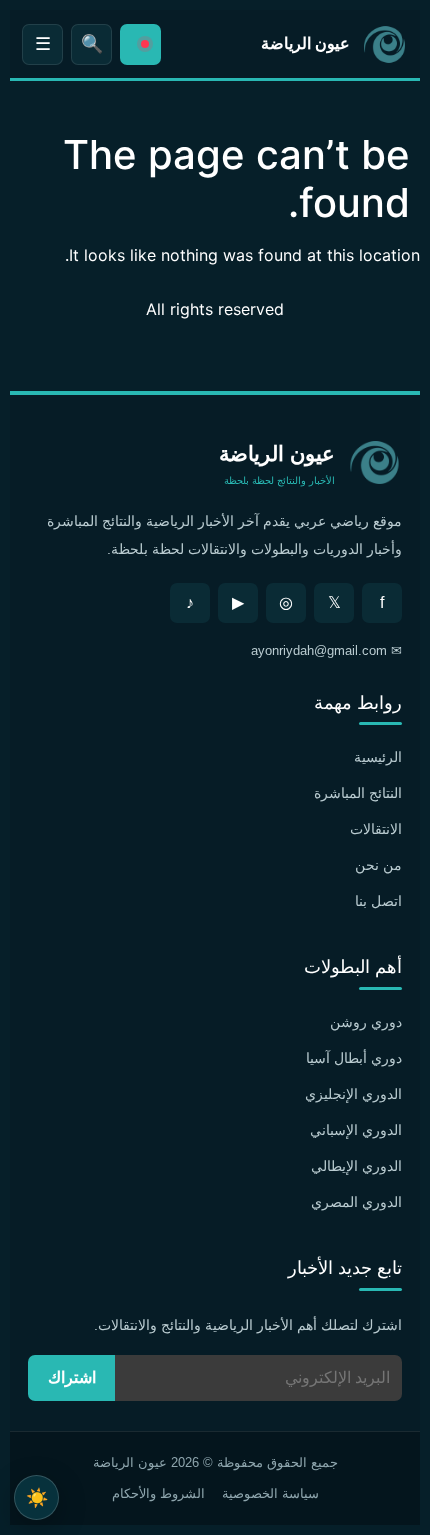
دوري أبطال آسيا (354, 1058)
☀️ (37, 1497)
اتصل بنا (378, 901)
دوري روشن (366, 1022)
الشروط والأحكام (158, 1493)
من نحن (378, 865)
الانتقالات (376, 829)
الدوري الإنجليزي (353, 1094)
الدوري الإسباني (356, 1130)
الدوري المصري (356, 1202)
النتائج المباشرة (358, 793)
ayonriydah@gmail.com (319, 650)
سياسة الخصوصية (270, 1493)
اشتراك (72, 1377)
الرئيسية (378, 757)
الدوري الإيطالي (356, 1166)
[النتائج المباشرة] (140, 44)
